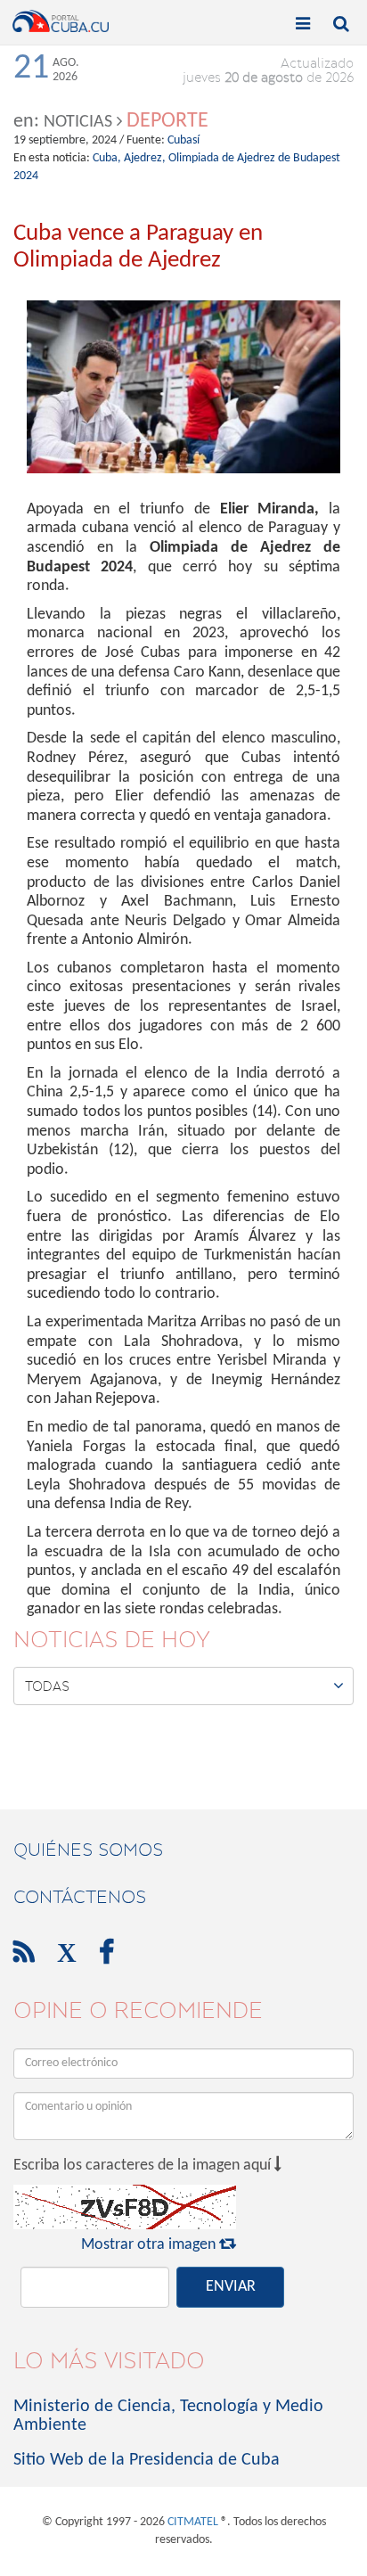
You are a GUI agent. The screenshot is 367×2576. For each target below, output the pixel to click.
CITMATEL (193, 2522)
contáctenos (80, 1897)
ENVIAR (231, 2287)
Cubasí (183, 140)
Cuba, (107, 158)
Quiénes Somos (88, 1850)
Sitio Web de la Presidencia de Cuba (147, 2460)
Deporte (167, 121)
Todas (184, 1686)
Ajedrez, (145, 158)
